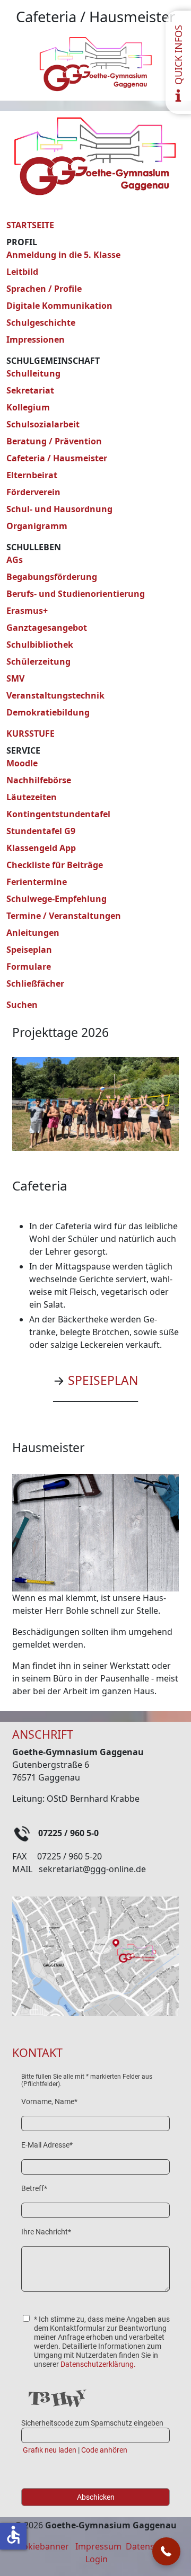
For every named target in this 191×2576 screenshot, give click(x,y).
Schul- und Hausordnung (59, 509)
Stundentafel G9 (41, 831)
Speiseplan (29, 950)
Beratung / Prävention (54, 441)
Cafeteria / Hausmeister (57, 458)
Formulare (29, 967)
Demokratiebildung (48, 712)
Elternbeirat (32, 475)
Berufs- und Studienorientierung (76, 594)
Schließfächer (35, 983)
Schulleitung (33, 373)
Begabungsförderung (52, 577)
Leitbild (22, 272)
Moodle (22, 763)
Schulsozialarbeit (43, 424)
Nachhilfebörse (39, 780)
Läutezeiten (32, 797)
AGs (15, 560)
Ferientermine (37, 882)
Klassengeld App (41, 848)
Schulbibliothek (40, 645)
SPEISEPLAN (103, 1380)
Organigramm (37, 526)
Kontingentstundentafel (58, 814)
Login (97, 2559)
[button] (166, 2551)
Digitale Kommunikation (59, 306)
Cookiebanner (41, 2546)
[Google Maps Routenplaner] (95, 1955)
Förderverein (33, 492)
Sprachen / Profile (44, 289)
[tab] (36, 1126)
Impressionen (36, 339)
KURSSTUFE (31, 734)
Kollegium (28, 407)
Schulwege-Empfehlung (57, 899)
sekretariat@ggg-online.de (92, 1869)
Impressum (98, 2546)
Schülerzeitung (38, 661)
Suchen (22, 1005)
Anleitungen (33, 933)
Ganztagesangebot (47, 628)
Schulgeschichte (41, 323)
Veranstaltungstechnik (55, 695)
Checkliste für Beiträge (55, 865)
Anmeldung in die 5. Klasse (63, 255)
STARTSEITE (30, 225)
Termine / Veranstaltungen (64, 916)
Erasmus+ (27, 611)
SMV (15, 678)
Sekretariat (30, 390)
